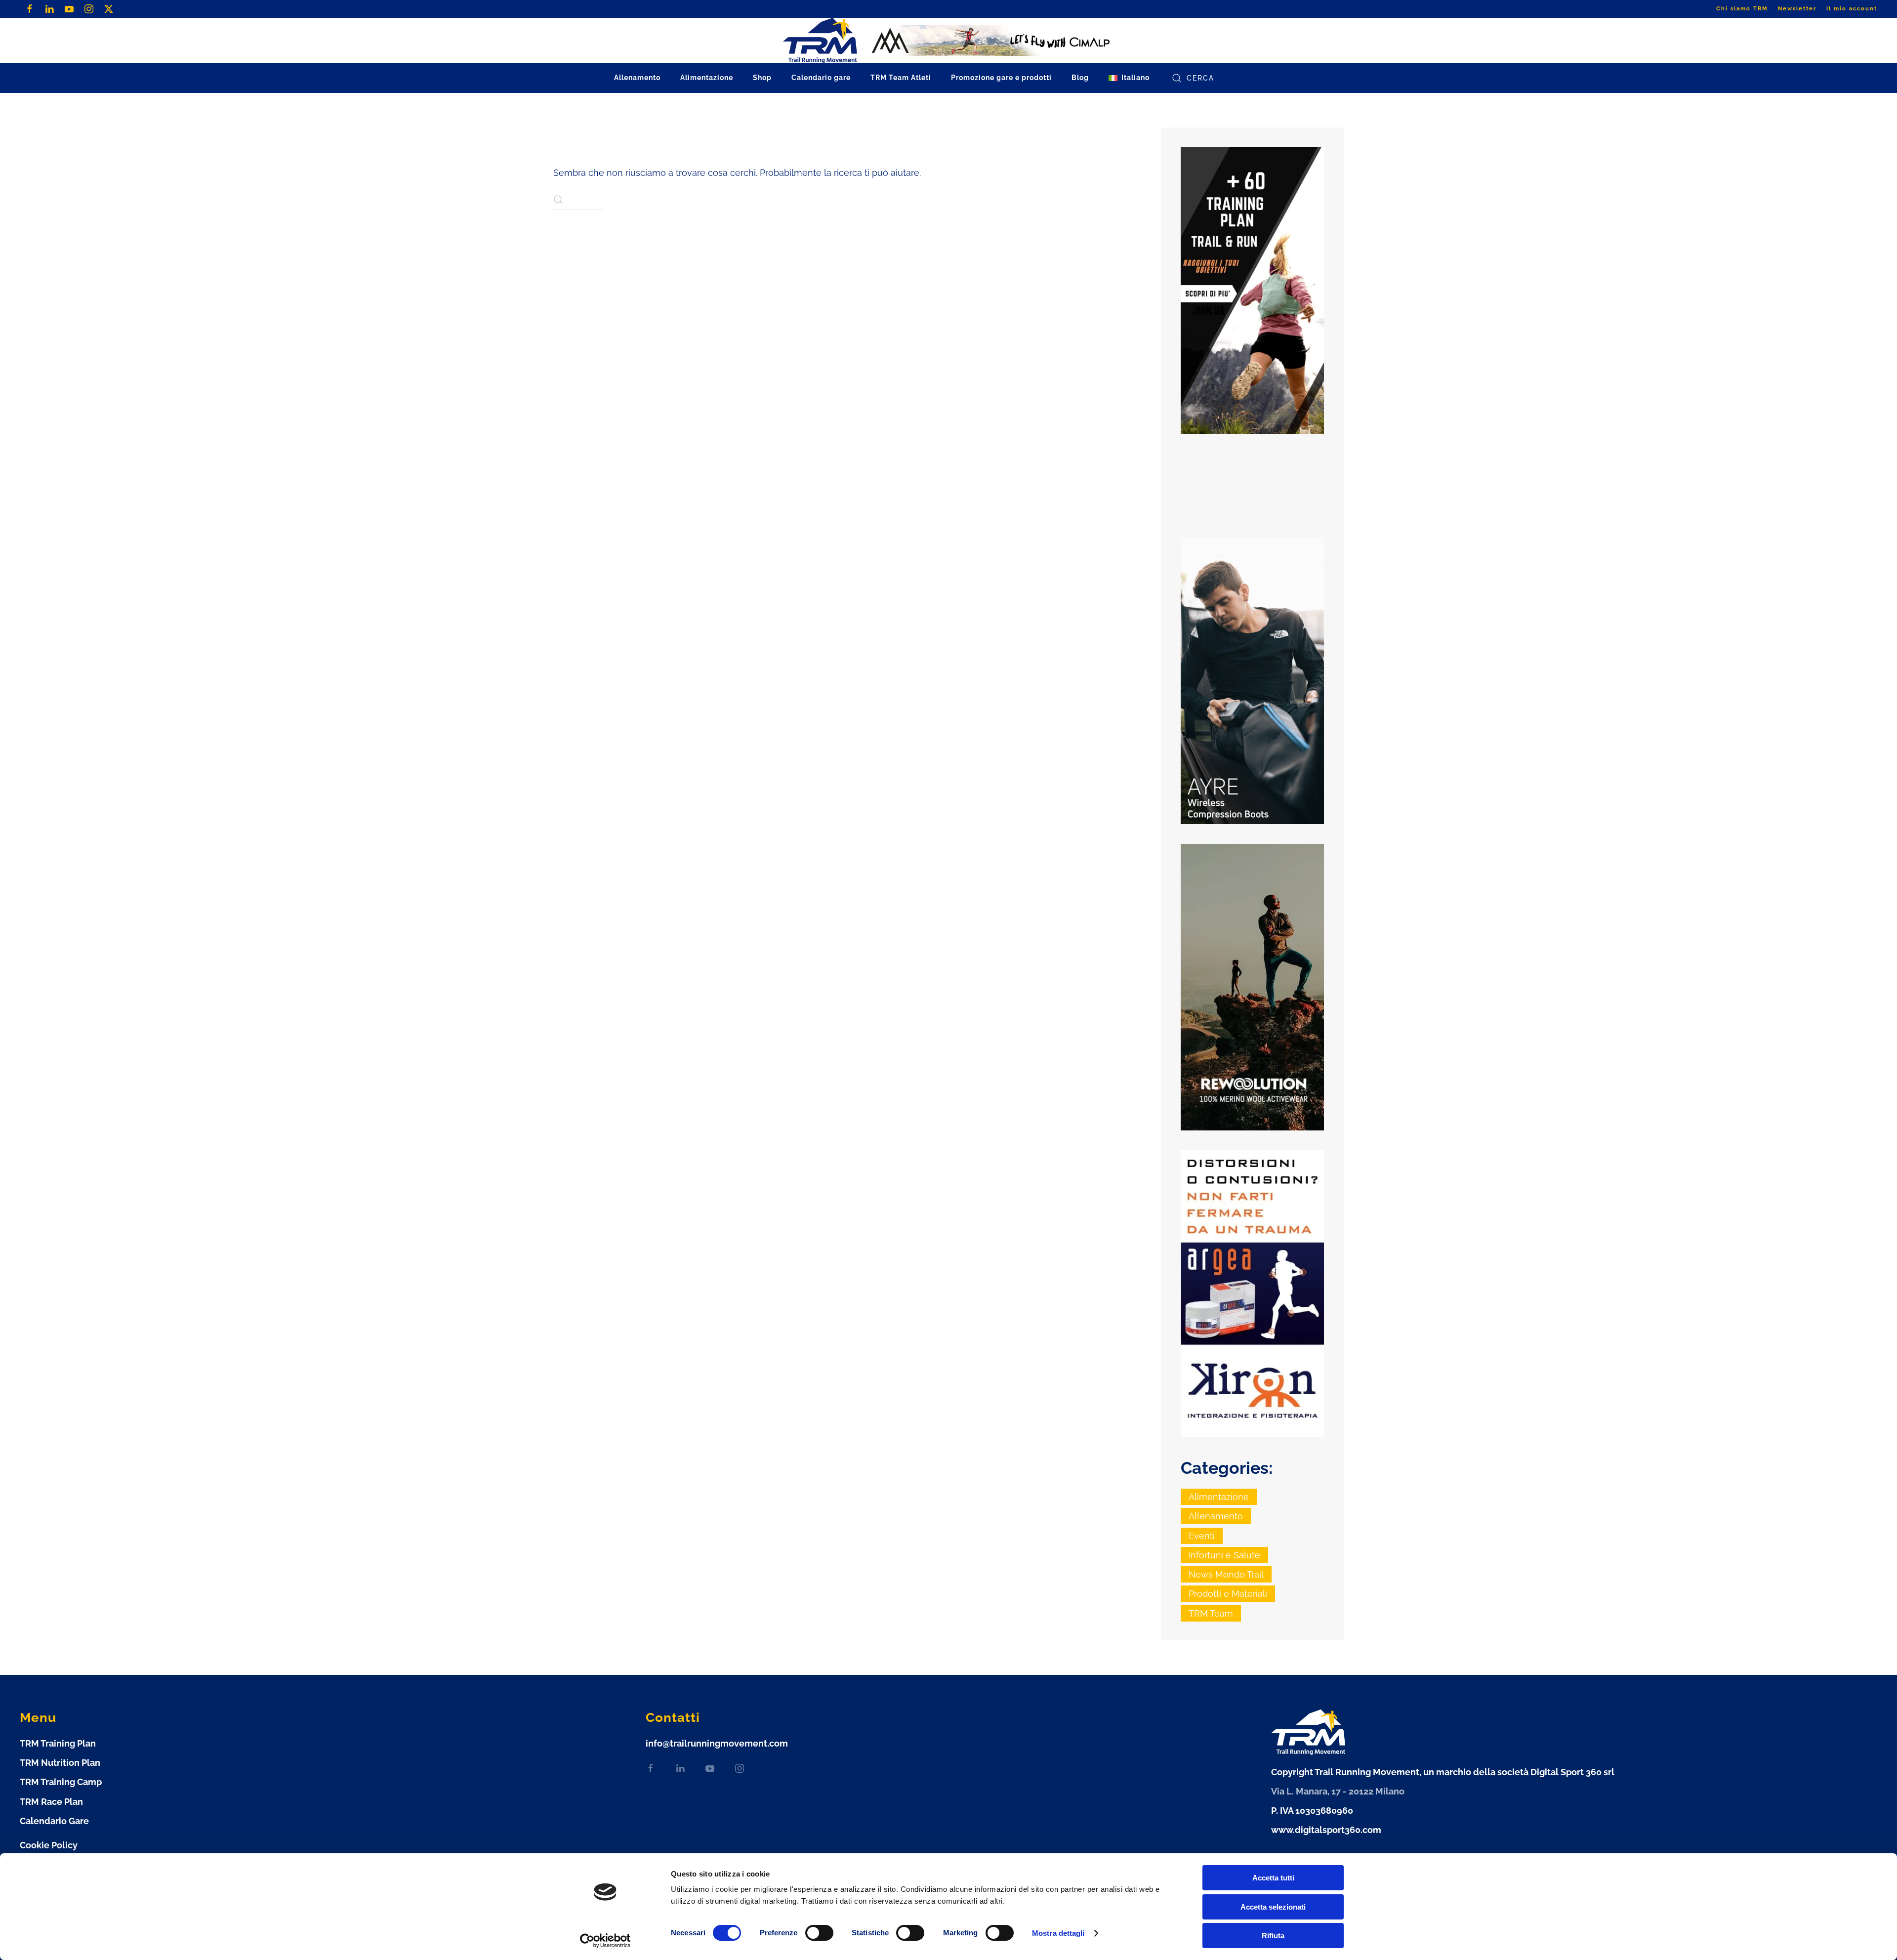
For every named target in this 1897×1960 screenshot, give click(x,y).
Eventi (1202, 1536)
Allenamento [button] (637, 78)
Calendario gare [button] (821, 78)
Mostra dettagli (1058, 1933)
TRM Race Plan (51, 1802)
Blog (1080, 78)
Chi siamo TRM (1742, 9)
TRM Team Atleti (901, 78)
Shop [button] (762, 78)
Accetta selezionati (1273, 1907)
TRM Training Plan (58, 1743)
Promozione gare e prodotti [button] (1001, 78)
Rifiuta (1273, 1936)
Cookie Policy (49, 1845)
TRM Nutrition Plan (60, 1763)
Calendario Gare (54, 1821)
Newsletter (1797, 9)
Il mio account (1852, 9)
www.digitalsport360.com (1326, 1830)
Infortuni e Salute (1224, 1555)
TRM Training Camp (61, 1782)
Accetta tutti (1273, 1878)
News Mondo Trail (1226, 1574)
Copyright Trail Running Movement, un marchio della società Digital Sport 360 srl (1443, 1772)
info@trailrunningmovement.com (717, 1743)
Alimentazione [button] (707, 78)
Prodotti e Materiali (1228, 1594)
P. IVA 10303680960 (1312, 1811)
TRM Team (1211, 1613)
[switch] (819, 1933)
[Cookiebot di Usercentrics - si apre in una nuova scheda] (605, 1941)
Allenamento (1216, 1516)
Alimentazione (1219, 1497)
